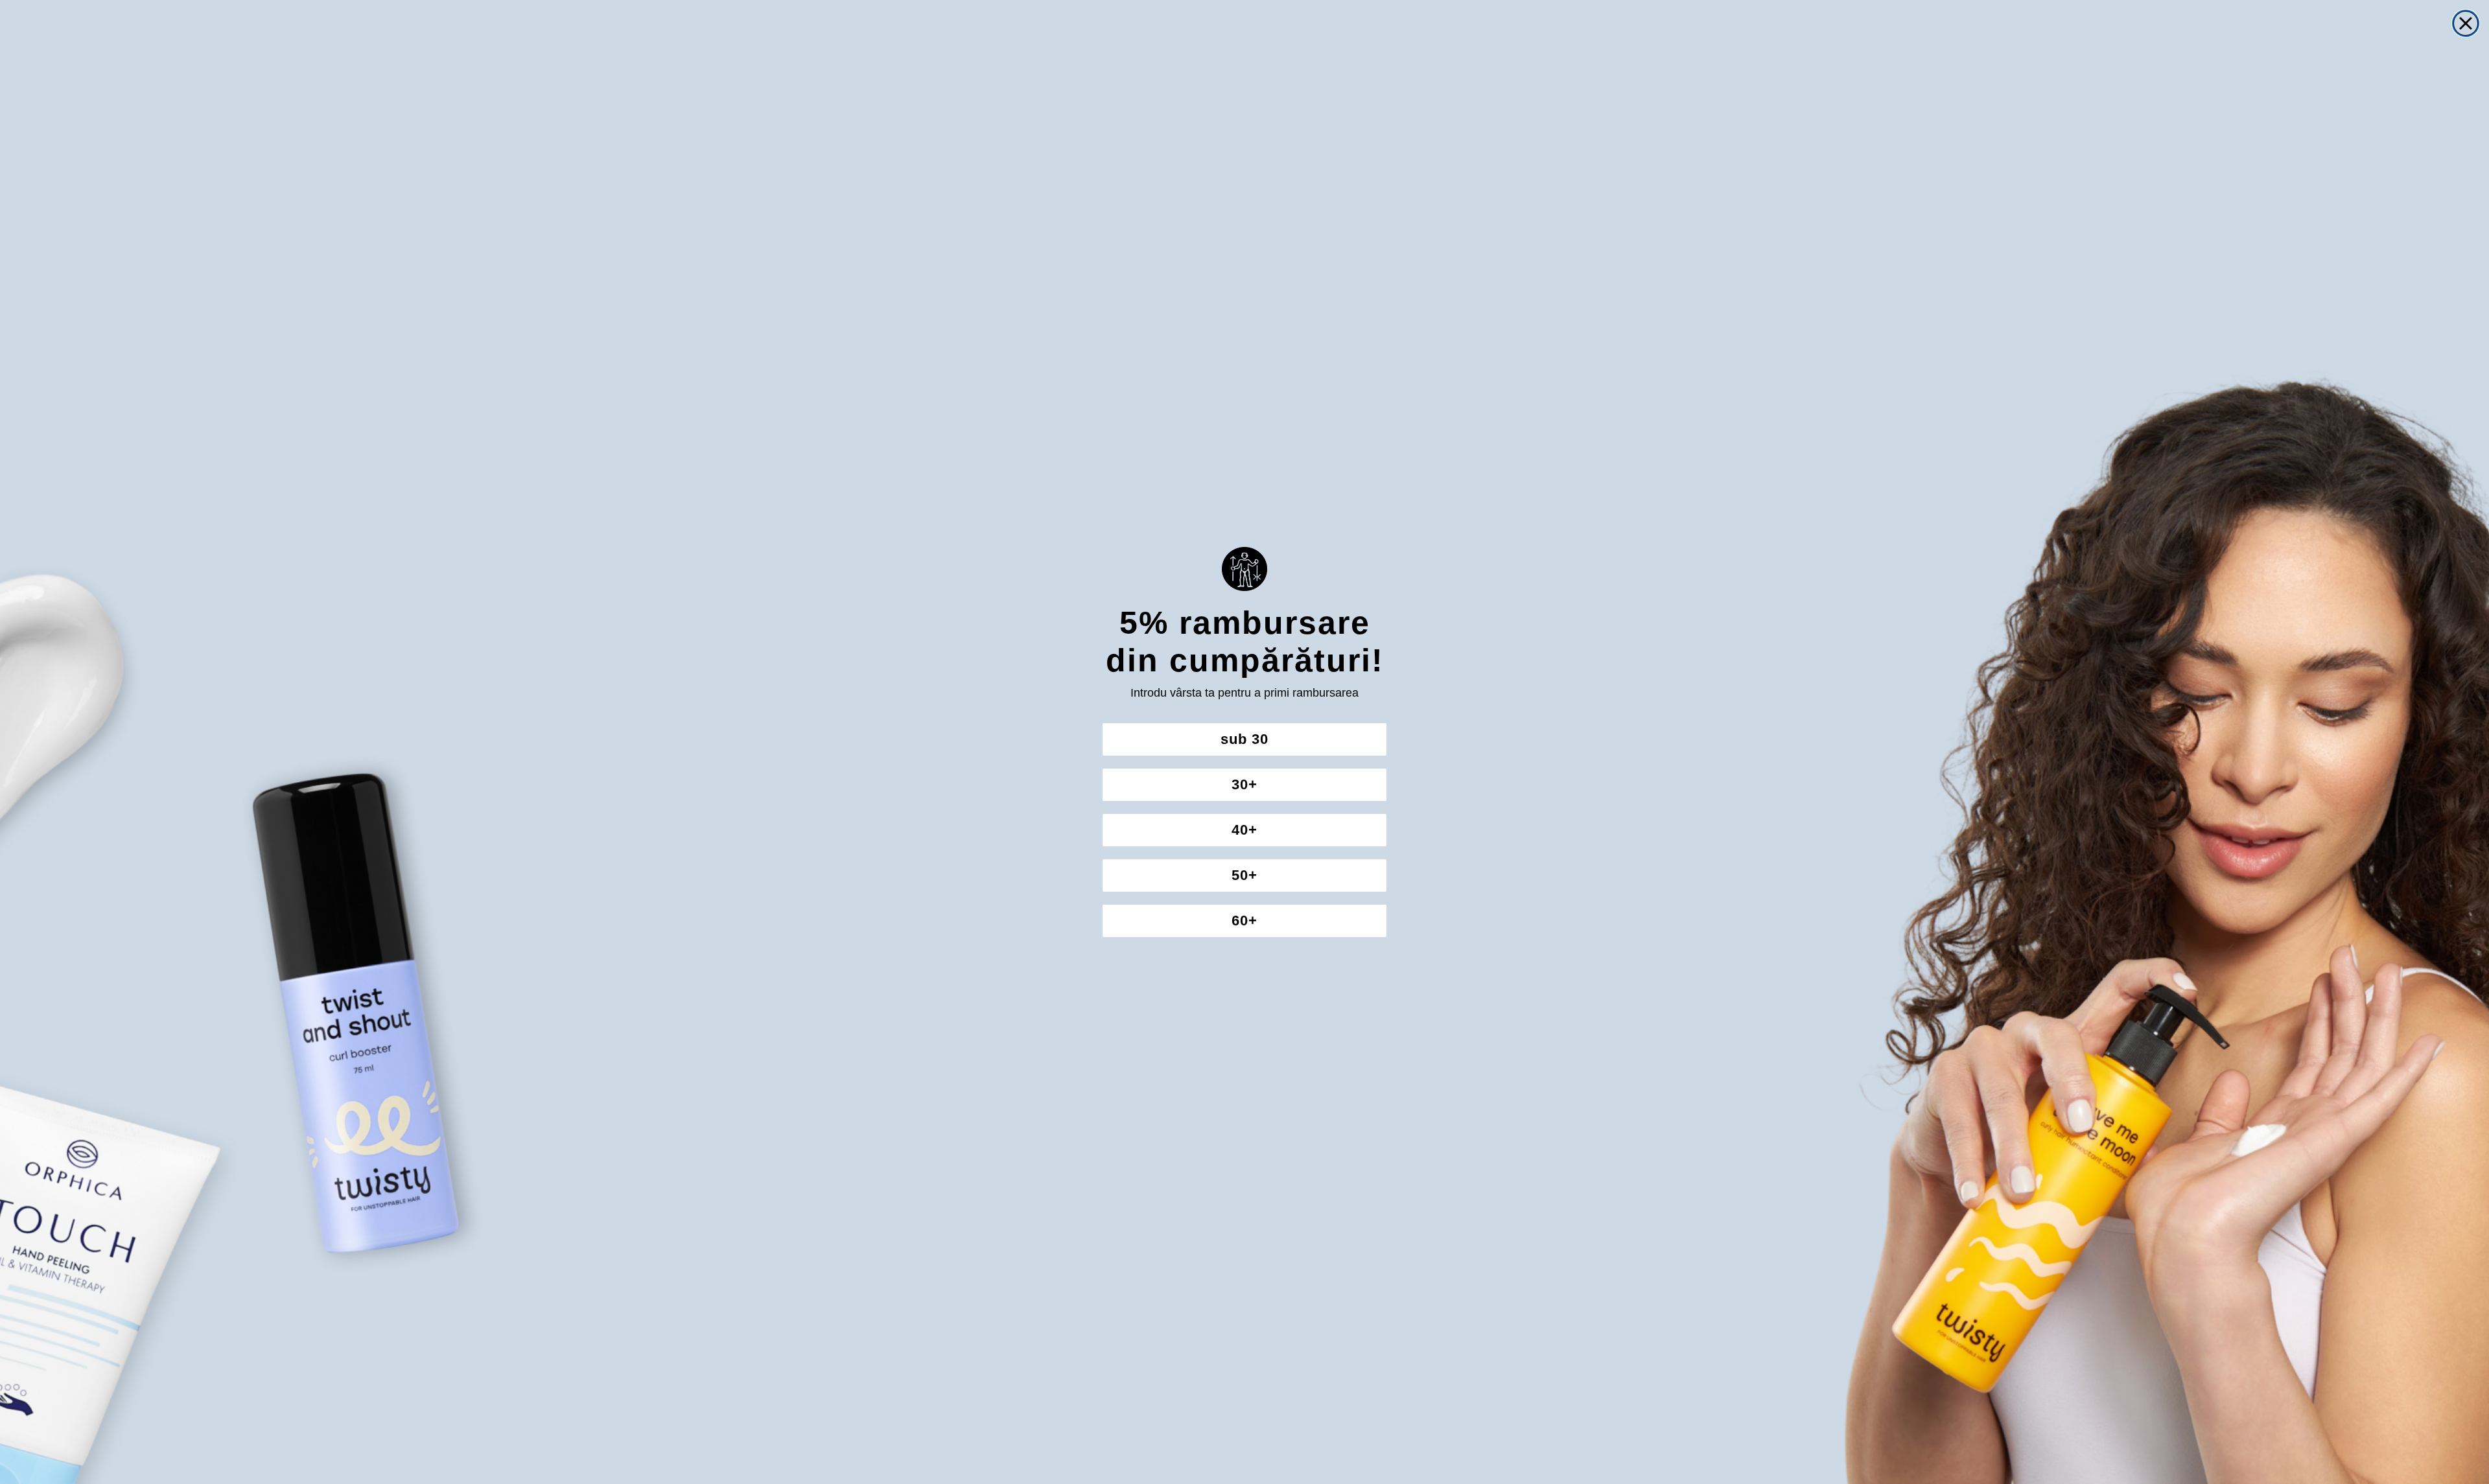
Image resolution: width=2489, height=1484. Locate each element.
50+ (1244, 875)
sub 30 (1244, 739)
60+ (1244, 921)
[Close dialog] (2466, 23)
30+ (1244, 784)
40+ (1244, 830)
